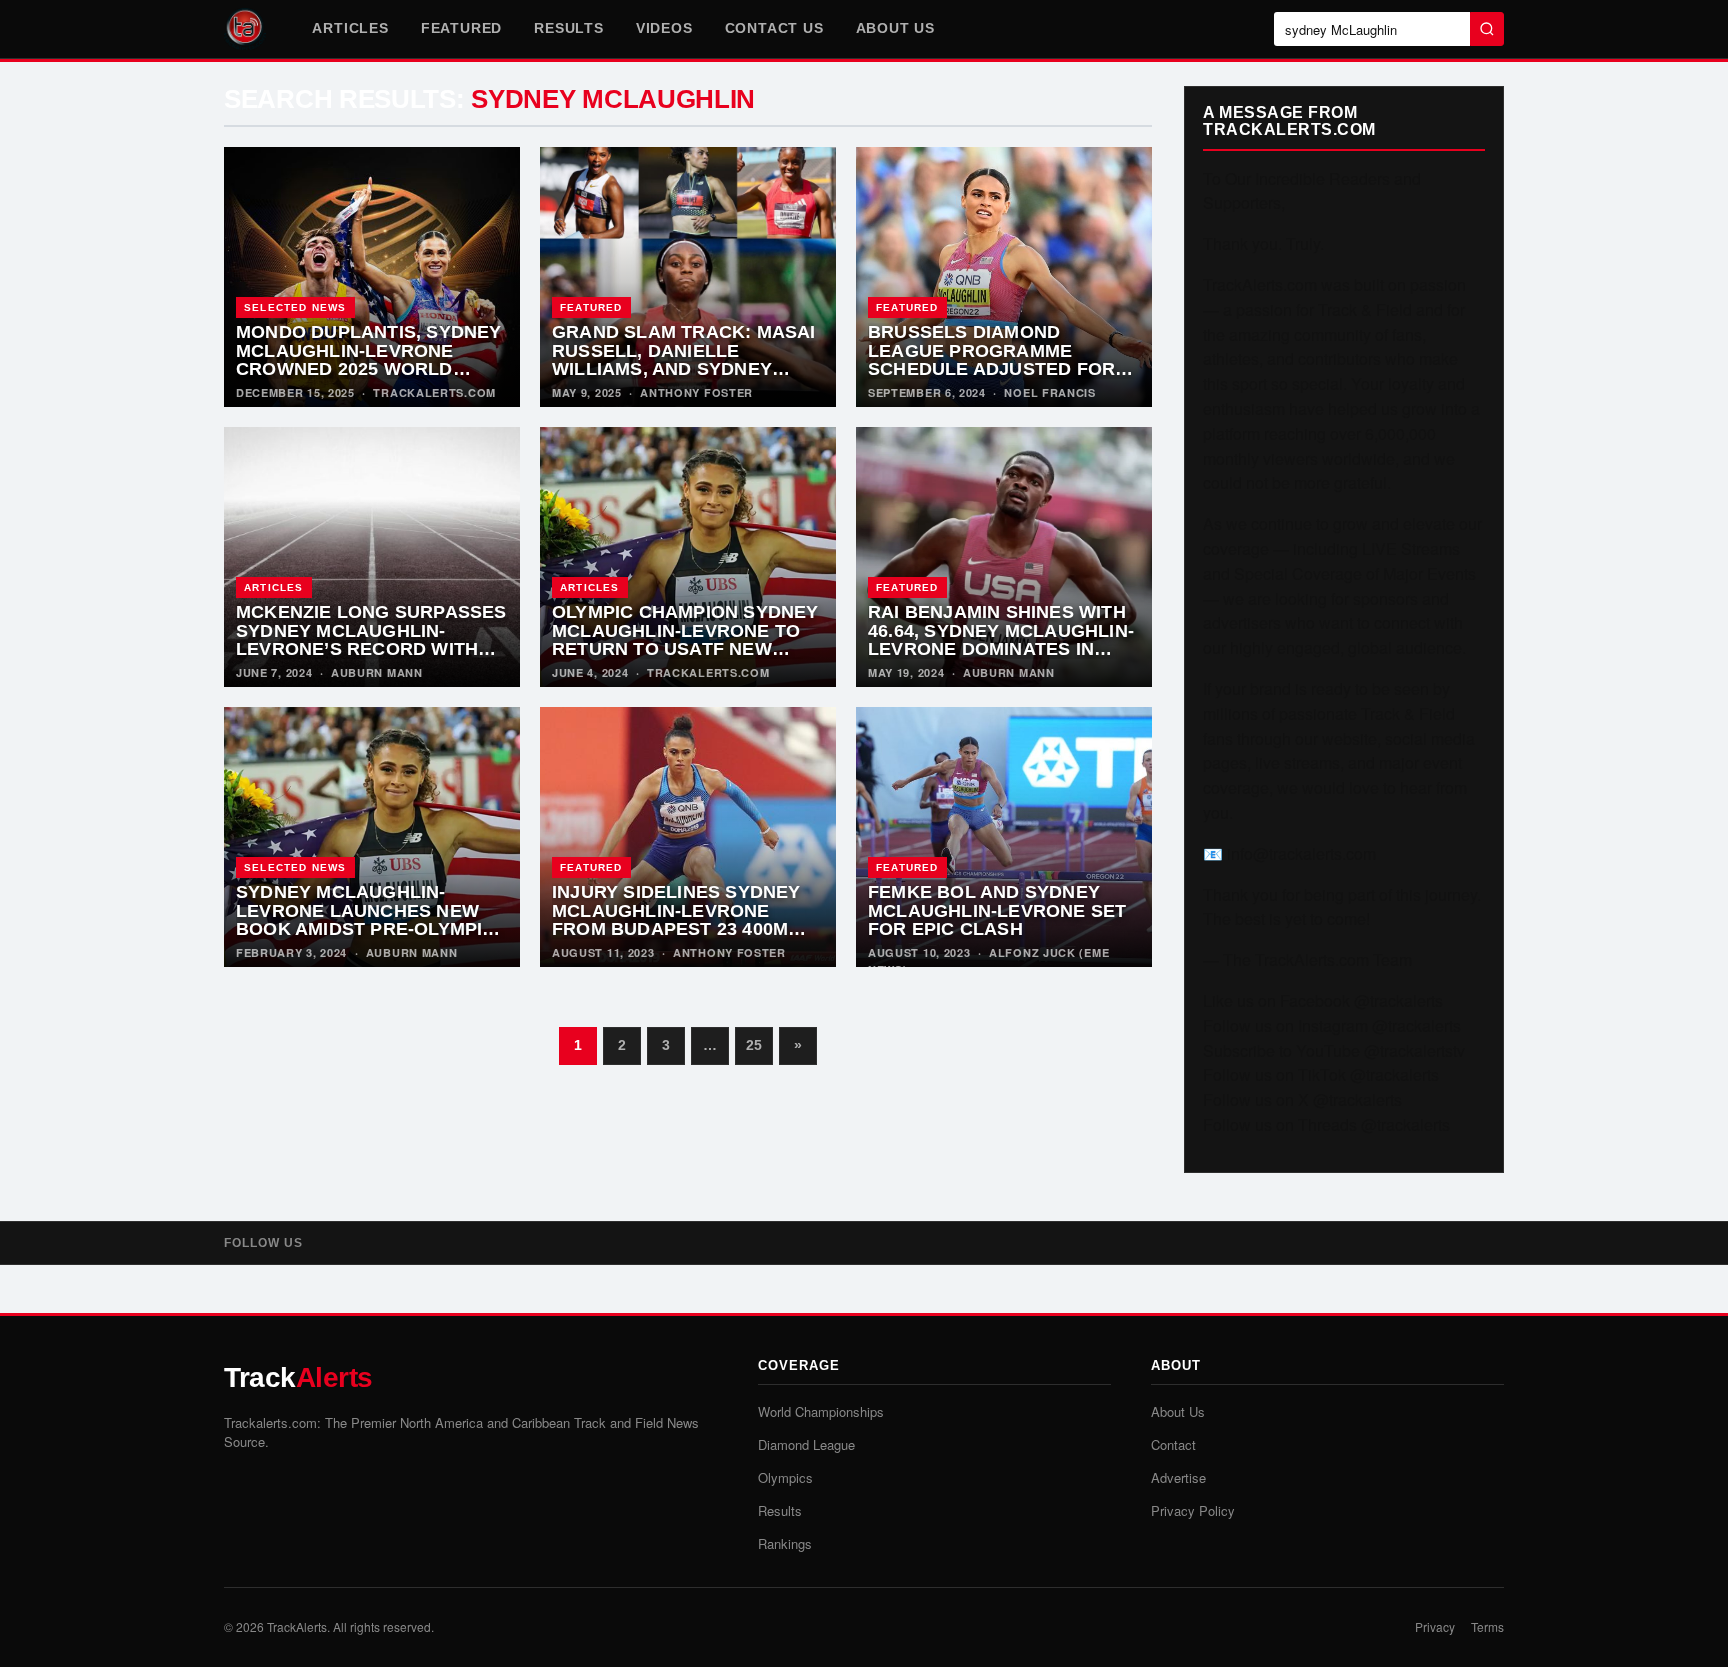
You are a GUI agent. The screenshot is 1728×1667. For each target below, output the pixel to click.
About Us (895, 28)
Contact (1173, 1444)
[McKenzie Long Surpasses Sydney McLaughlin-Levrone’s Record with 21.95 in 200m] (372, 557)
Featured (461, 28)
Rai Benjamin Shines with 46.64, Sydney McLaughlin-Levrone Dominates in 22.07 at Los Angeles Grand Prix (1001, 649)
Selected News (295, 307)
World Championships (821, 1411)
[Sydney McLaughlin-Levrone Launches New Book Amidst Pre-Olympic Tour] (372, 837)
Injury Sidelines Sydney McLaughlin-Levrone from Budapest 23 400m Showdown (676, 920)
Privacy (1435, 1626)
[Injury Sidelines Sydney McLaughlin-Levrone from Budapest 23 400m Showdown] (688, 837)
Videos (664, 28)
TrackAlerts (297, 1626)
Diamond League (806, 1444)
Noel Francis (1049, 392)
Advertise (1178, 1477)
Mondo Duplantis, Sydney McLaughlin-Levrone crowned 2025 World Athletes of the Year (369, 360)
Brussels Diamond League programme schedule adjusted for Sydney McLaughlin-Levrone (991, 369)
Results (569, 28)
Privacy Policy (1193, 1510)
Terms (1487, 1626)
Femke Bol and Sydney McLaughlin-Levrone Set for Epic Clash (997, 910)
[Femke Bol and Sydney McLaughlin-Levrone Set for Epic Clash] (1004, 837)
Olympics (785, 1477)
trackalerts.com (434, 392)
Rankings (785, 1543)
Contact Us (774, 28)
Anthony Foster (696, 392)
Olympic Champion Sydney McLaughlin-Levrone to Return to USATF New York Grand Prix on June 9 (685, 649)
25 (754, 1045)
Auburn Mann (377, 672)
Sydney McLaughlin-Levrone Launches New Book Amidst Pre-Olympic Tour (366, 920)
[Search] (1487, 29)
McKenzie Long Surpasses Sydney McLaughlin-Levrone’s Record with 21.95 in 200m (371, 640)
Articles (350, 28)
